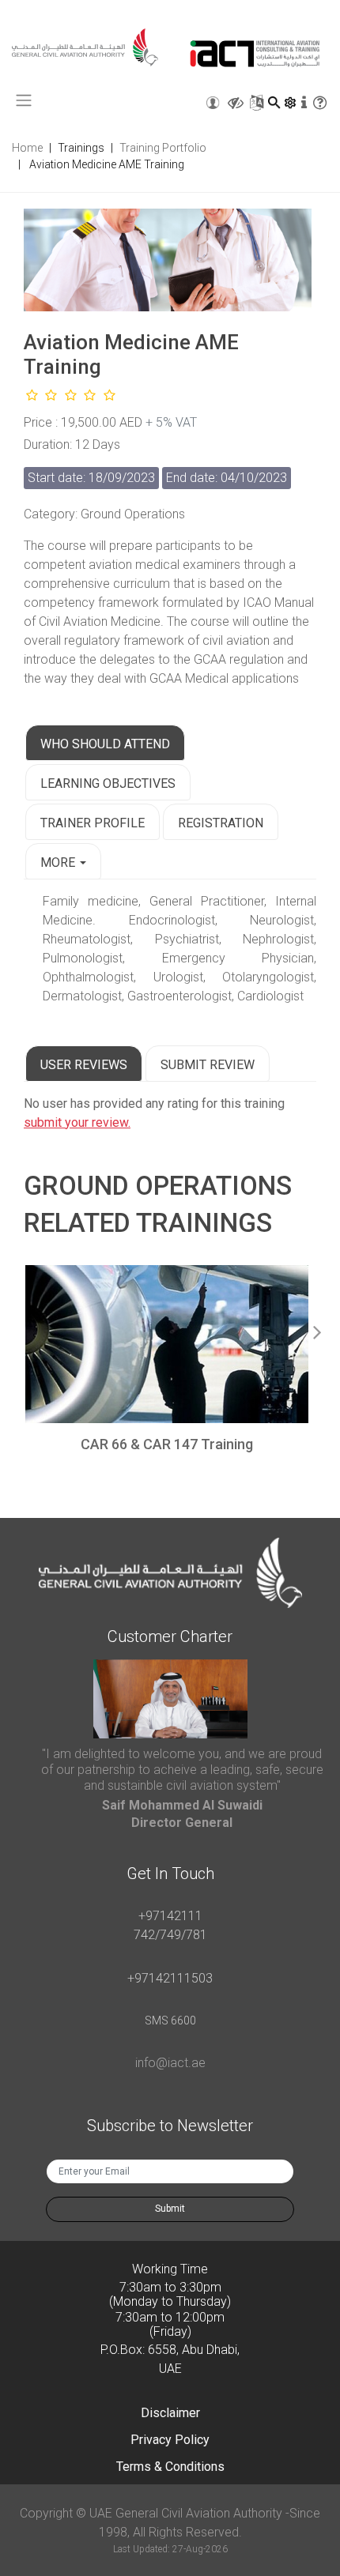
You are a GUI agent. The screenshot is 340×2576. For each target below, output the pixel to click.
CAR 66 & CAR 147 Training (167, 1444)
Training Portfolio (163, 148)
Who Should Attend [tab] (105, 744)
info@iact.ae (170, 2063)
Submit (170, 2209)
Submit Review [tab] (208, 1065)
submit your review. (77, 1122)
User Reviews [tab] (84, 1065)
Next (317, 1329)
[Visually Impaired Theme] (236, 103)
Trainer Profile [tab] (93, 823)
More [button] (59, 862)
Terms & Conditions (170, 2467)
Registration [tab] (221, 823)
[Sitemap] (257, 103)
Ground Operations (158, 1186)
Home (27, 148)
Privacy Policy (170, 2440)
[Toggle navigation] (24, 100)
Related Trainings (148, 1223)
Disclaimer (170, 2413)
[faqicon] (319, 103)
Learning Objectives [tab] (108, 783)
